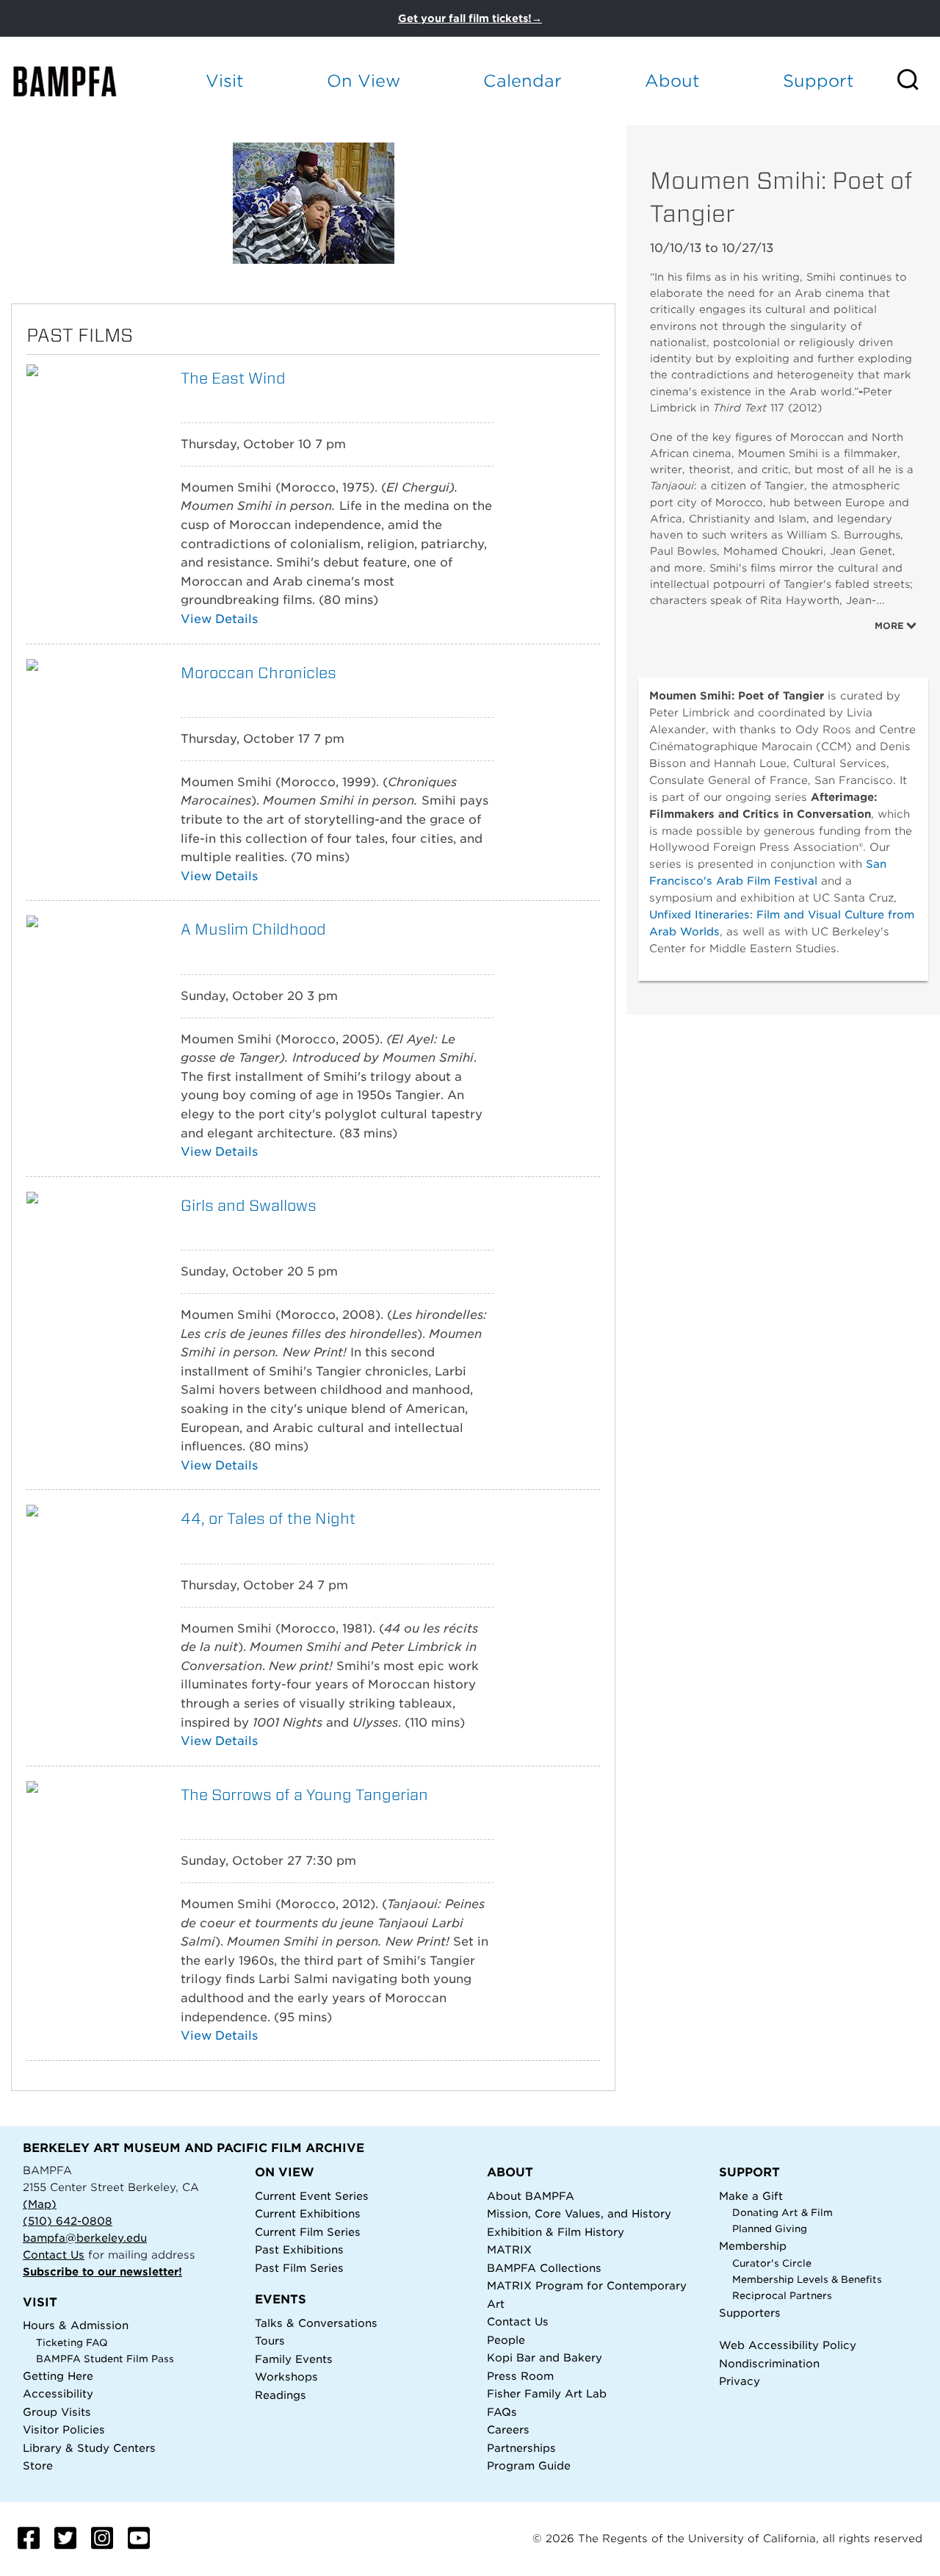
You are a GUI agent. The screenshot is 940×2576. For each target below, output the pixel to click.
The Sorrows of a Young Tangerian (304, 1795)
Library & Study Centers (89, 2448)
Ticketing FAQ (72, 2343)
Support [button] (818, 80)
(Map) (40, 2204)
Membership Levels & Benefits (807, 2280)
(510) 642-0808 (68, 2221)
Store (38, 2465)
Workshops (286, 2377)
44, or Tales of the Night (268, 1518)
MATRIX (509, 2249)
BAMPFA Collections (544, 2268)
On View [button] (364, 80)
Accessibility (58, 2393)
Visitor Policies (64, 2429)
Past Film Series (299, 2268)
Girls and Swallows (249, 1205)
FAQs (502, 2412)
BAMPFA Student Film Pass (105, 2359)
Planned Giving (770, 2229)
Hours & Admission (76, 2325)
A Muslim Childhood (253, 929)
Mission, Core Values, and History (579, 2213)
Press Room (520, 2376)
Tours (270, 2341)
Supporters (750, 2313)
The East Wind (233, 378)
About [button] (672, 80)
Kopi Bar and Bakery (545, 2357)
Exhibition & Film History (556, 2232)
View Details (219, 619)
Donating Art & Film (782, 2213)
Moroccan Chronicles (258, 673)
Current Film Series (308, 2232)
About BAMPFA (531, 2196)
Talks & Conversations (316, 2323)
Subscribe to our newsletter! (102, 2271)
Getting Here (58, 2376)
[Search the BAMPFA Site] (918, 81)
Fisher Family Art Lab (547, 2393)
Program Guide (529, 2465)
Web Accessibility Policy (788, 2345)
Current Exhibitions (308, 2213)
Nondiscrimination (769, 2363)
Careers (508, 2429)
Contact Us (54, 2255)
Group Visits (57, 2412)
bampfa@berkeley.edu (85, 2238)
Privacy (740, 2381)
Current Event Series (312, 2196)
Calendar (523, 80)
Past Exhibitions (299, 2249)
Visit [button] (225, 80)
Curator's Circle (772, 2263)
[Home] (78, 81)
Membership (753, 2246)
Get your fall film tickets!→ (470, 18)
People (506, 2340)
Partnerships (521, 2448)
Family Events (294, 2359)
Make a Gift (751, 2196)
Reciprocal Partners (782, 2296)
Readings (281, 2395)
